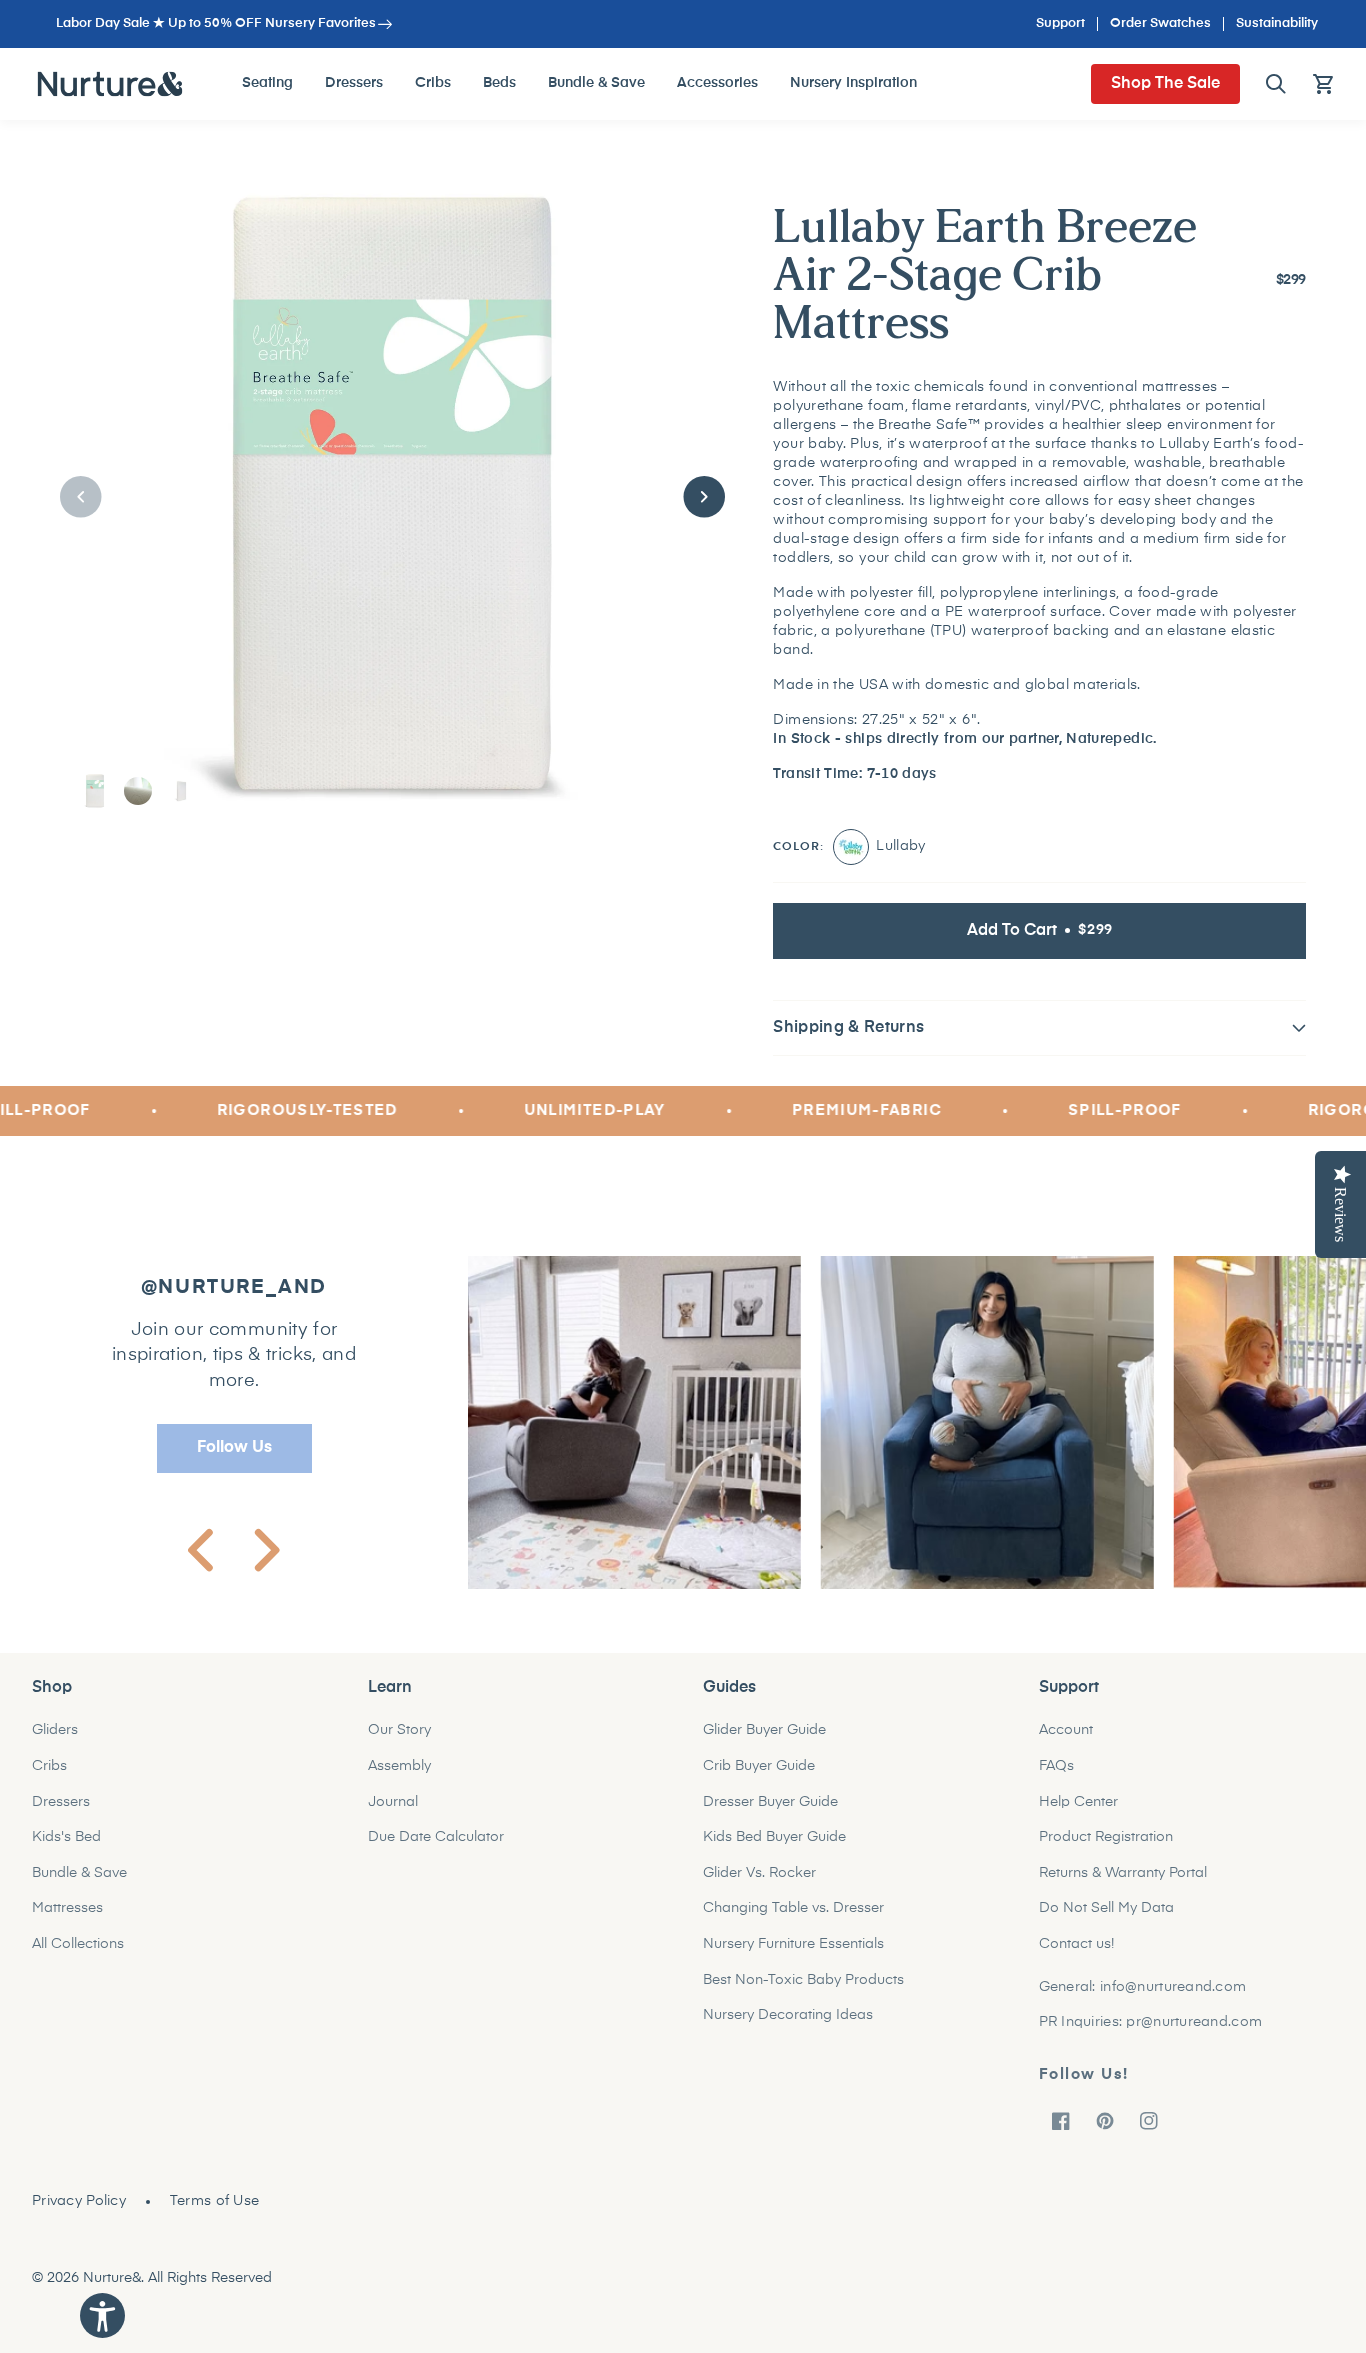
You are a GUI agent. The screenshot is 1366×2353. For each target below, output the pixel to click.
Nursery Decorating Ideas (788, 2027)
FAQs (1056, 1778)
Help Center (1078, 1814)
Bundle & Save (79, 1885)
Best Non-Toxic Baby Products (803, 1992)
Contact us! (1076, 1956)
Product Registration (1106, 1849)
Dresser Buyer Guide (770, 1814)
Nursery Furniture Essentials (793, 1956)
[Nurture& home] (110, 84)
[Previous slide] (201, 1563)
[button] (1276, 84)
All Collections (78, 1956)
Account (1066, 1743)
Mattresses (67, 1921)
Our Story (399, 1743)
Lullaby (851, 859)
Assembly (399, 1778)
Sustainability (1277, 23)
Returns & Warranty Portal (1123, 1885)
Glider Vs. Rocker (759, 1885)
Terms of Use (214, 2213)
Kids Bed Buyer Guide (774, 1849)
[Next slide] (267, 1563)
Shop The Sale (1165, 84)
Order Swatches (1160, 23)
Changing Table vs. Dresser (793, 1921)
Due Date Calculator (436, 1849)
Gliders (55, 1743)
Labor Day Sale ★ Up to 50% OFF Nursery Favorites (216, 23)
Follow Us (234, 1460)
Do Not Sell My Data (1106, 1921)
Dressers (61, 1814)
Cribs (49, 1778)
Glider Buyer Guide (764, 1743)
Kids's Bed (66, 1849)
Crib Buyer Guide (759, 1778)
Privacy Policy (79, 2213)
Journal (393, 1814)
